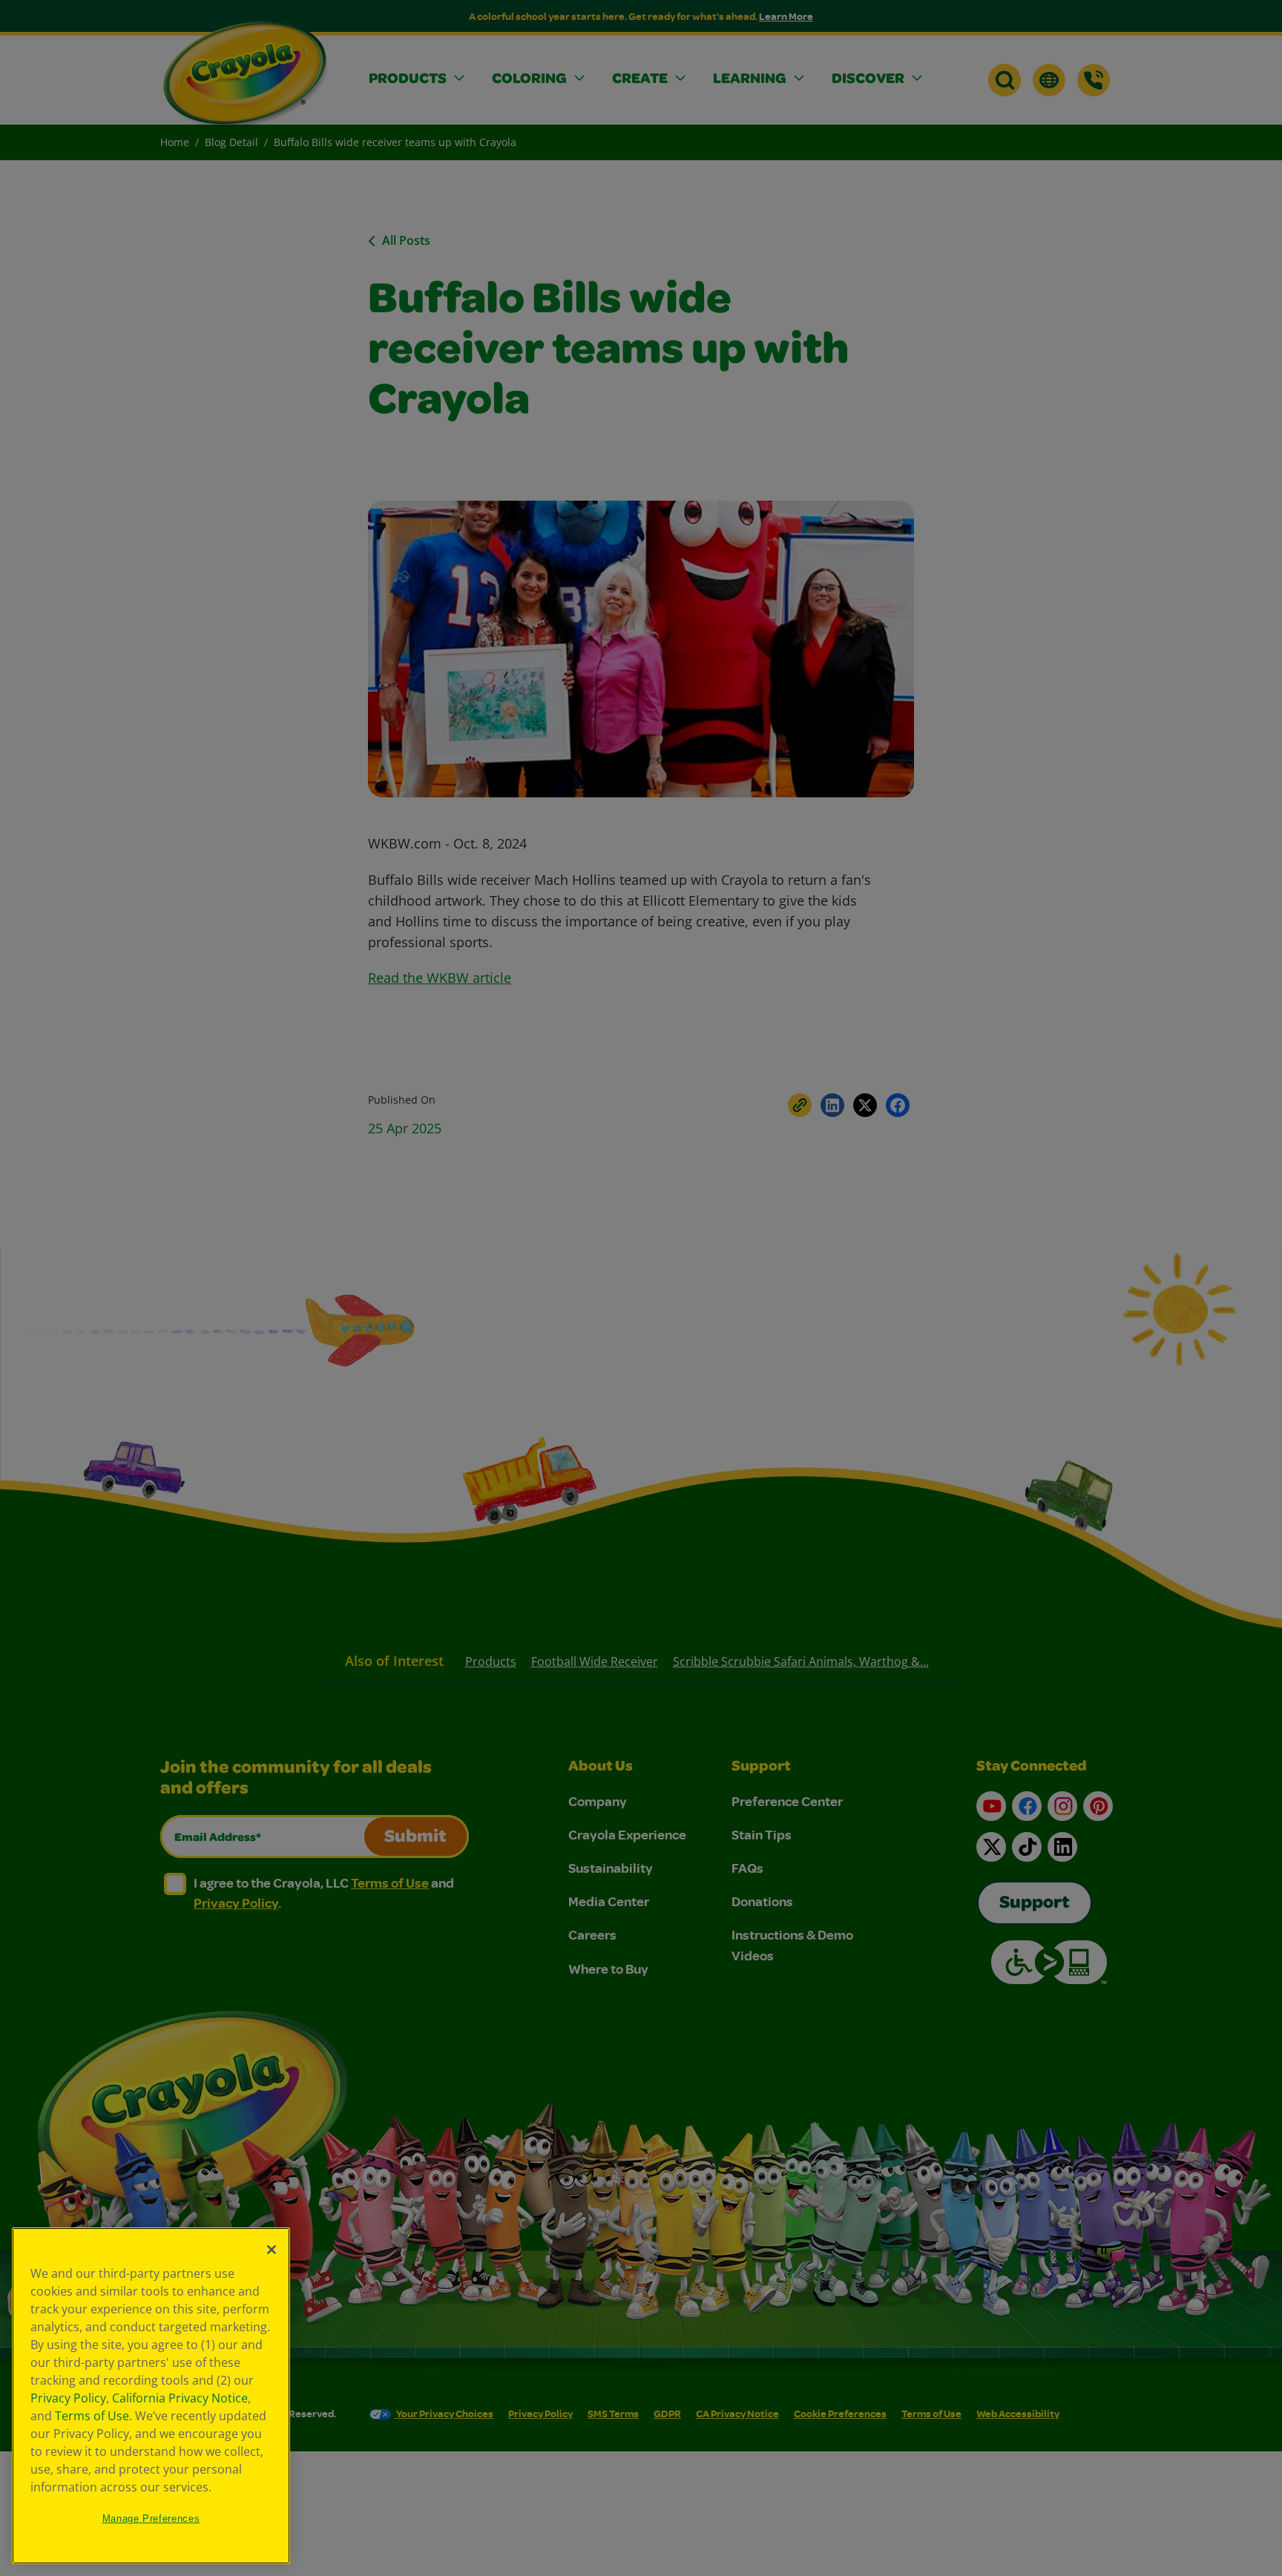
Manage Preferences (151, 2519)
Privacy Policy (68, 2398)
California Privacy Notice (180, 2398)
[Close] (272, 2250)
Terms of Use (92, 2416)
